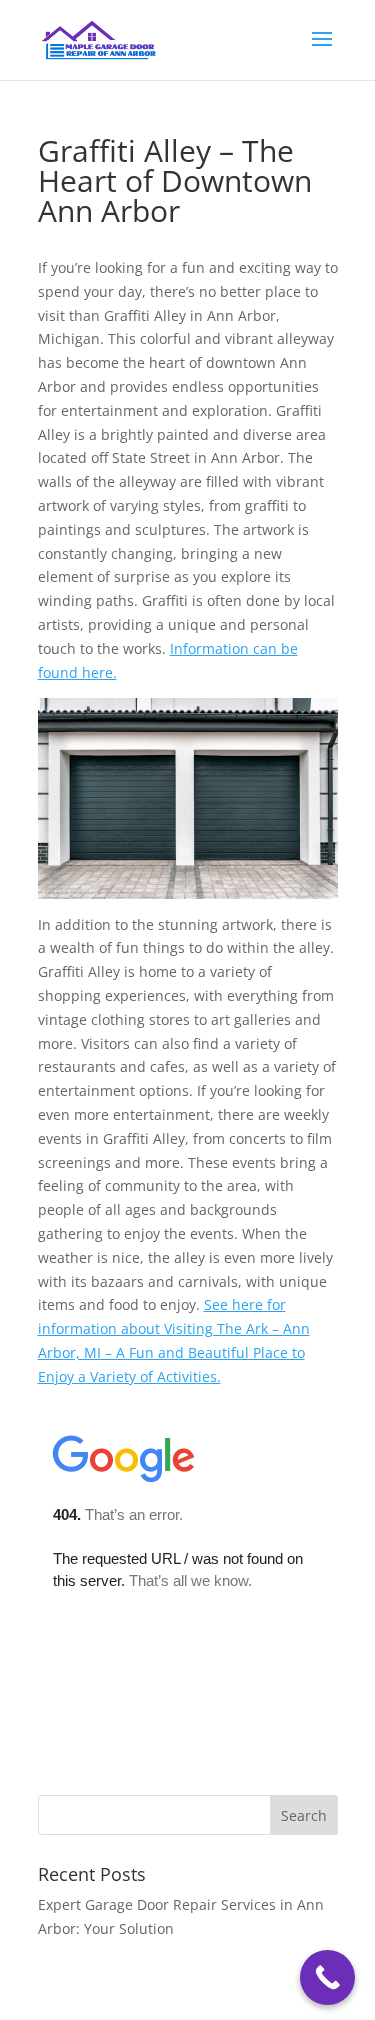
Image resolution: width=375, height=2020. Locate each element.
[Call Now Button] (327, 1977)
